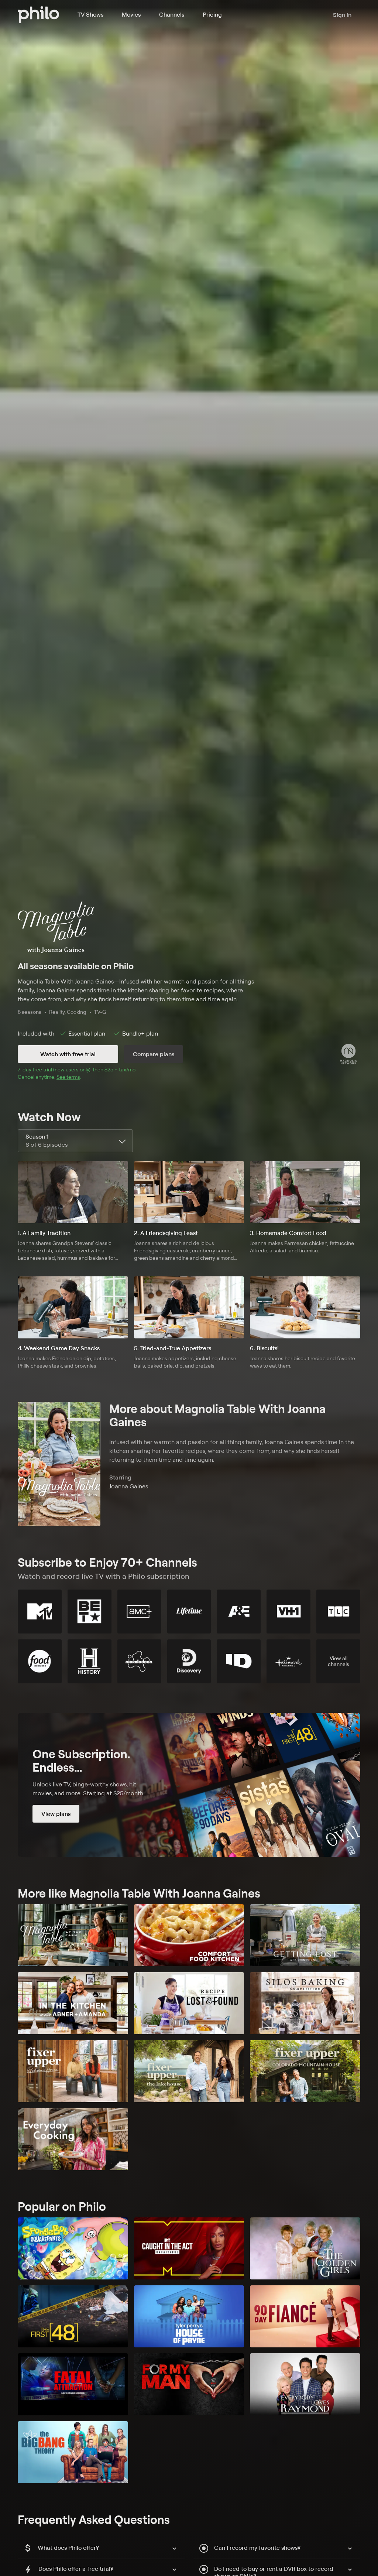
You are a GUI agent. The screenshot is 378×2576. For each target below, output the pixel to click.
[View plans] (189, 1785)
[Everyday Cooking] (73, 2139)
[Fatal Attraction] (73, 2384)
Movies (131, 14)
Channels (172, 14)
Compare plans (154, 1054)
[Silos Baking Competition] (305, 2003)
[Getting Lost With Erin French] (305, 1935)
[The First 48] (73, 2316)
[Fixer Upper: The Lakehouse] (189, 2071)
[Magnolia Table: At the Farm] (73, 1935)
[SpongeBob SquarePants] (73, 2248)
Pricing (212, 14)
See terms (68, 1077)
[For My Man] (189, 2384)
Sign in (342, 15)
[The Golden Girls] (305, 2248)
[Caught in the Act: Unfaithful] (189, 2248)
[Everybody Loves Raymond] (305, 2384)
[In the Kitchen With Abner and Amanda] (73, 2003)
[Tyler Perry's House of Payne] (189, 2316)
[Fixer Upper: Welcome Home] (73, 2071)
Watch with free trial (68, 1054)
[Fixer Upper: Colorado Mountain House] (305, 2071)
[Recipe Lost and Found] (189, 2003)
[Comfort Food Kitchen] (189, 1935)
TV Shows (90, 14)
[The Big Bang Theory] (73, 2452)
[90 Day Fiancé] (305, 2316)
